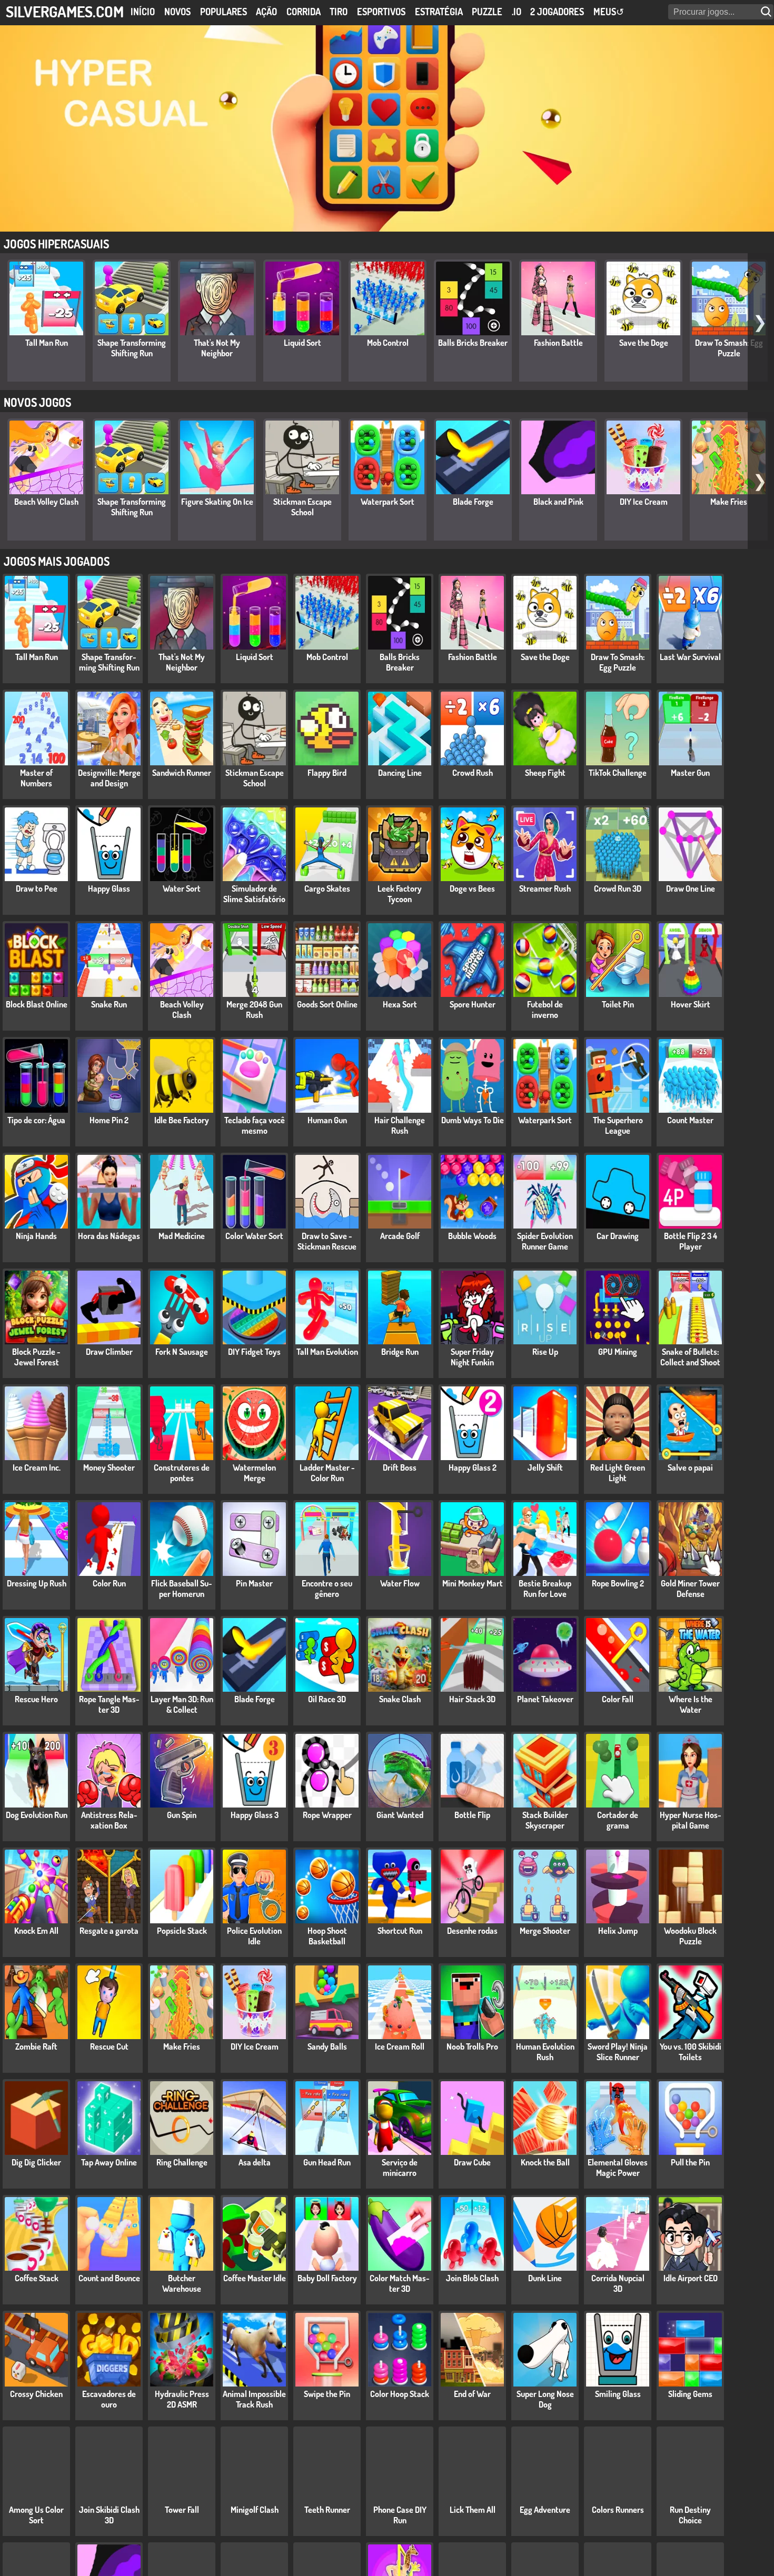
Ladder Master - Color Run (327, 1473)
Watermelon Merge (254, 1473)
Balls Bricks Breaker (473, 343)
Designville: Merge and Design (109, 778)
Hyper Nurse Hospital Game (691, 1820)
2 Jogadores (557, 12)
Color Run (109, 1583)
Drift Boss (400, 1467)
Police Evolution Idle (254, 1936)
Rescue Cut (109, 2046)
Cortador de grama (618, 1820)
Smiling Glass (618, 2394)
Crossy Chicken (36, 2394)
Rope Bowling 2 (618, 1583)
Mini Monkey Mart (473, 1583)
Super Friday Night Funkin (472, 1357)
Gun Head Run (327, 2162)
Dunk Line (545, 2278)
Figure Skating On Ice (217, 502)
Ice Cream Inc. (37, 1467)
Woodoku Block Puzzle (690, 1936)
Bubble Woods (472, 1236)
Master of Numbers (36, 778)
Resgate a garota (109, 1931)
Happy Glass (109, 888)
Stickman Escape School (302, 507)
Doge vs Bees (472, 888)
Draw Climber (109, 1352)
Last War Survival (690, 657)
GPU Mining (618, 1352)
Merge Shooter (545, 1931)
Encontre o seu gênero (327, 1589)
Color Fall (618, 1699)
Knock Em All (36, 1931)
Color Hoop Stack (400, 2394)
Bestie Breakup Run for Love (545, 1589)
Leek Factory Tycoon (400, 894)
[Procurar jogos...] (767, 12)
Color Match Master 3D (400, 2283)
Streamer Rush (545, 888)
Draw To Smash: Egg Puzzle (729, 348)
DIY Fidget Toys (254, 1352)
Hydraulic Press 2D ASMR (182, 2399)
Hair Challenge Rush (400, 1125)
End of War (472, 2394)
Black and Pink (558, 502)
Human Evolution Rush (545, 2052)
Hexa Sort (400, 1004)
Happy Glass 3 (255, 1815)
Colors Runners (618, 2510)
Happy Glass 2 (473, 1467)
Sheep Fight (545, 773)
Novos (177, 12)
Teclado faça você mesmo (255, 1125)
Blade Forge (473, 502)
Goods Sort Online (327, 1004)
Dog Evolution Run (37, 1815)
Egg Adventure (545, 2510)
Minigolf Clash (255, 2510)
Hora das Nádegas (109, 1236)
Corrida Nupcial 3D (618, 2283)
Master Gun (690, 773)
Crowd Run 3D (618, 888)
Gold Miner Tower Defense (690, 1589)
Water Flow (400, 1583)
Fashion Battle (558, 343)
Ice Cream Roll (400, 2046)
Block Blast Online (37, 1004)
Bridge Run (400, 1352)
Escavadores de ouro (109, 2399)
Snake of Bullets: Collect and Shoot (690, 1357)
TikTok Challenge (618, 773)
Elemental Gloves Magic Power (618, 2168)
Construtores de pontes (182, 1473)
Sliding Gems (690, 2394)
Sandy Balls (327, 2046)
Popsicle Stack (182, 1931)
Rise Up (545, 1352)
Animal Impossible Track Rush (254, 2399)
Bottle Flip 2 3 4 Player (691, 1241)
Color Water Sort (254, 1236)
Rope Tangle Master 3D (109, 1704)
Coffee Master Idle (255, 2278)
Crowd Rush (473, 773)
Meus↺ (609, 12)
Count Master (690, 1120)
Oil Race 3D (327, 1699)
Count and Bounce (109, 2278)
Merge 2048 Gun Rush (254, 1010)
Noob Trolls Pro (472, 2046)
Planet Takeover (545, 1699)
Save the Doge (644, 343)
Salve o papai (690, 1467)
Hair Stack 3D (472, 1699)
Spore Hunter (473, 1004)
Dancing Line (400, 773)
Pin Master (254, 1583)
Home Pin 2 (109, 1120)
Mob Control (388, 343)
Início (143, 12)
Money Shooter (109, 1467)
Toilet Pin (618, 1004)
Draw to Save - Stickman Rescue (327, 1241)
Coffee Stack (37, 2278)
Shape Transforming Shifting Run (132, 348)
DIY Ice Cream (644, 502)
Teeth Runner (327, 2510)
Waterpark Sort (388, 502)
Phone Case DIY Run (400, 2515)
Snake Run (109, 1004)
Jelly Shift (545, 1467)
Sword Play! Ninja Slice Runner (618, 2052)
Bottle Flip (472, 1815)
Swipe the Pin (327, 2394)
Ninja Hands (36, 1236)
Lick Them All (473, 2510)
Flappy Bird (327, 773)
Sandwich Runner (182, 773)
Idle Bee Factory (182, 1120)
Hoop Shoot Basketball (327, 1936)
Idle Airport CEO (691, 2278)
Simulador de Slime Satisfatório (254, 894)
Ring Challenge (182, 2162)
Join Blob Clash (472, 2278)
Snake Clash (400, 1699)
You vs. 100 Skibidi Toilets (691, 2052)
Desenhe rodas (472, 1931)
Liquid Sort (302, 343)
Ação (266, 12)
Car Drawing (618, 1236)
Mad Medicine (182, 1236)
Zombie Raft (36, 2046)
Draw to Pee (37, 888)
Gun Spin (182, 1815)
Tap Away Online (109, 2162)
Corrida (304, 12)
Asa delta (255, 2162)
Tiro (339, 12)
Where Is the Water (691, 1704)
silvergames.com (65, 11)
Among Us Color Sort (36, 2515)
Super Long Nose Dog (545, 2399)
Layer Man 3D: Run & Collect (182, 1704)
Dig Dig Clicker (36, 2162)
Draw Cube (472, 2162)
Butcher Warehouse (182, 2283)
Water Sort (182, 888)
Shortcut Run (400, 1931)
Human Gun (327, 1120)
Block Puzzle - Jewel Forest (36, 1357)
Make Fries (729, 502)
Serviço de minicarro (400, 2168)
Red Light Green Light (618, 1473)
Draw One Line (691, 888)
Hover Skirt (691, 1004)
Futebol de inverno (545, 1010)
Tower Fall (182, 2510)
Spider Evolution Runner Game (545, 1241)
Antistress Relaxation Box (109, 1820)
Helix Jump (618, 1931)
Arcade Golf (400, 1236)
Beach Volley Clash (46, 502)
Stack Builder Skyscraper (545, 1820)
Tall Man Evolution (327, 1352)
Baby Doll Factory (327, 2278)
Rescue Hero (36, 1699)
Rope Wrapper (327, 1815)
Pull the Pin (690, 2162)
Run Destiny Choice (690, 2515)
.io (517, 12)
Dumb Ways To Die (473, 1120)
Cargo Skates (327, 888)
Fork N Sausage (182, 1352)
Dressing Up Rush (37, 1583)
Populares (224, 12)
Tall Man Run (47, 343)
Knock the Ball (545, 2162)
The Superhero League (618, 1125)
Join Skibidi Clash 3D (109, 2515)
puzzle (487, 12)
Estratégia (439, 12)
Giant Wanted (400, 1815)
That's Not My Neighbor (217, 348)
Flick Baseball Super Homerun (182, 1589)
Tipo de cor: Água (36, 1120)
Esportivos (381, 12)
